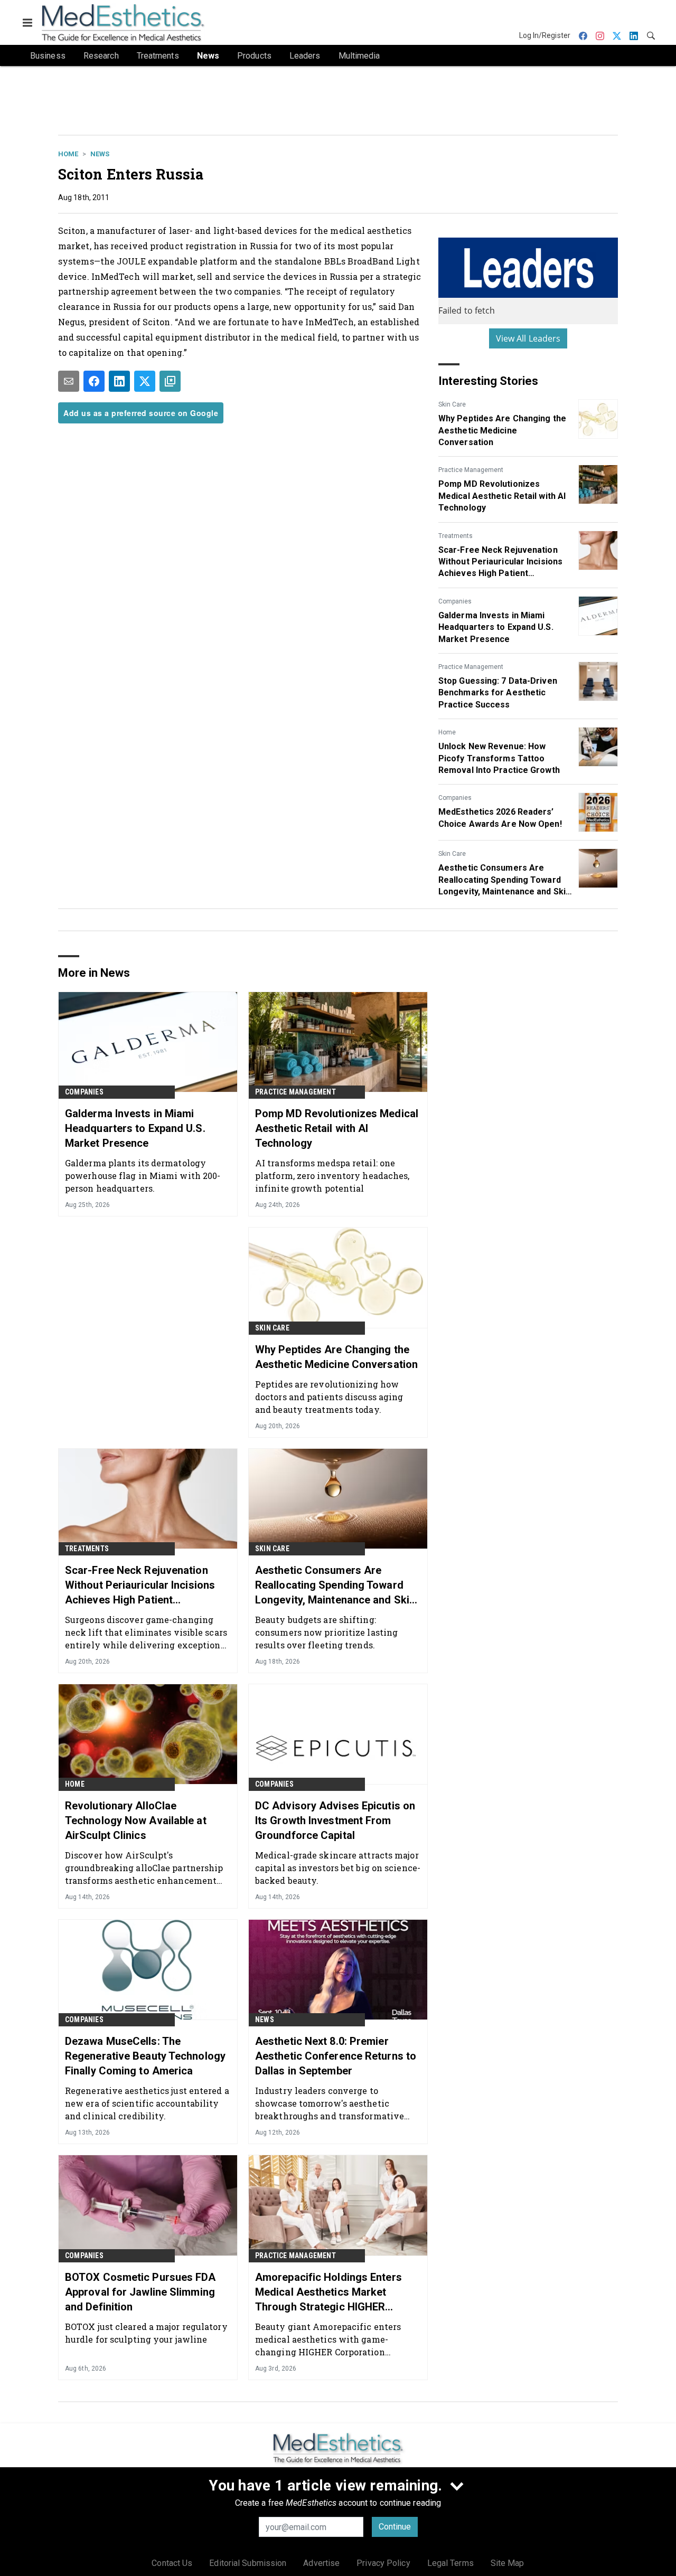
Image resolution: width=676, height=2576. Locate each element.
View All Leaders (528, 338)
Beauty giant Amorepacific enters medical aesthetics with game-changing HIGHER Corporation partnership (328, 2339)
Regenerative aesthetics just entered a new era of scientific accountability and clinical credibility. (147, 2103)
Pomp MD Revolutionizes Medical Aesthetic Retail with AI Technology (502, 496)
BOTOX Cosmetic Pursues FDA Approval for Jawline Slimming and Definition (140, 2292)
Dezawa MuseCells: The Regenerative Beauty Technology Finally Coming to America (145, 2056)
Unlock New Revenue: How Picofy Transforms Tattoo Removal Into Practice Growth (499, 758)
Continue (395, 2527)
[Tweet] (145, 381)
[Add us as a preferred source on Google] (170, 381)
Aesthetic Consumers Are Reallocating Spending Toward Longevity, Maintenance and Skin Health (504, 880)
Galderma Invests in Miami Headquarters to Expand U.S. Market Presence (496, 627)
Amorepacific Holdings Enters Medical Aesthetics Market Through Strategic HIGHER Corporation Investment (328, 2292)
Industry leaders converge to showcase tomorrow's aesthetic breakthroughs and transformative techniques (330, 2103)
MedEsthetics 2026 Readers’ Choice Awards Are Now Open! (500, 818)
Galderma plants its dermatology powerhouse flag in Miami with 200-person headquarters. (143, 1176)
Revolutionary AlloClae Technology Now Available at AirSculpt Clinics (136, 1820)
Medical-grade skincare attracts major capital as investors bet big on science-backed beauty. (338, 1868)
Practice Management (471, 470)
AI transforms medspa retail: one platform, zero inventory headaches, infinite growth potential (332, 1176)
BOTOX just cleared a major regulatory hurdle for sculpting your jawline (146, 2333)
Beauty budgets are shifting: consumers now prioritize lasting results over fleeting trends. (326, 1632)
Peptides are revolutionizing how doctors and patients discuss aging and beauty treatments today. (329, 1397)
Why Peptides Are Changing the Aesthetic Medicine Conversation (502, 430)
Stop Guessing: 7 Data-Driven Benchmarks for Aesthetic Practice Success (498, 693)
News (100, 154)
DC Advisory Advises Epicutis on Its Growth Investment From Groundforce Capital (335, 1820)
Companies (455, 601)
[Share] (94, 381)
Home (68, 154)
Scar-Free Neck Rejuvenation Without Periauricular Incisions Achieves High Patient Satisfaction (500, 562)
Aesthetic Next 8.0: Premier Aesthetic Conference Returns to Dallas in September (336, 2056)
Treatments (456, 536)
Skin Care (452, 404)
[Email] (69, 381)
